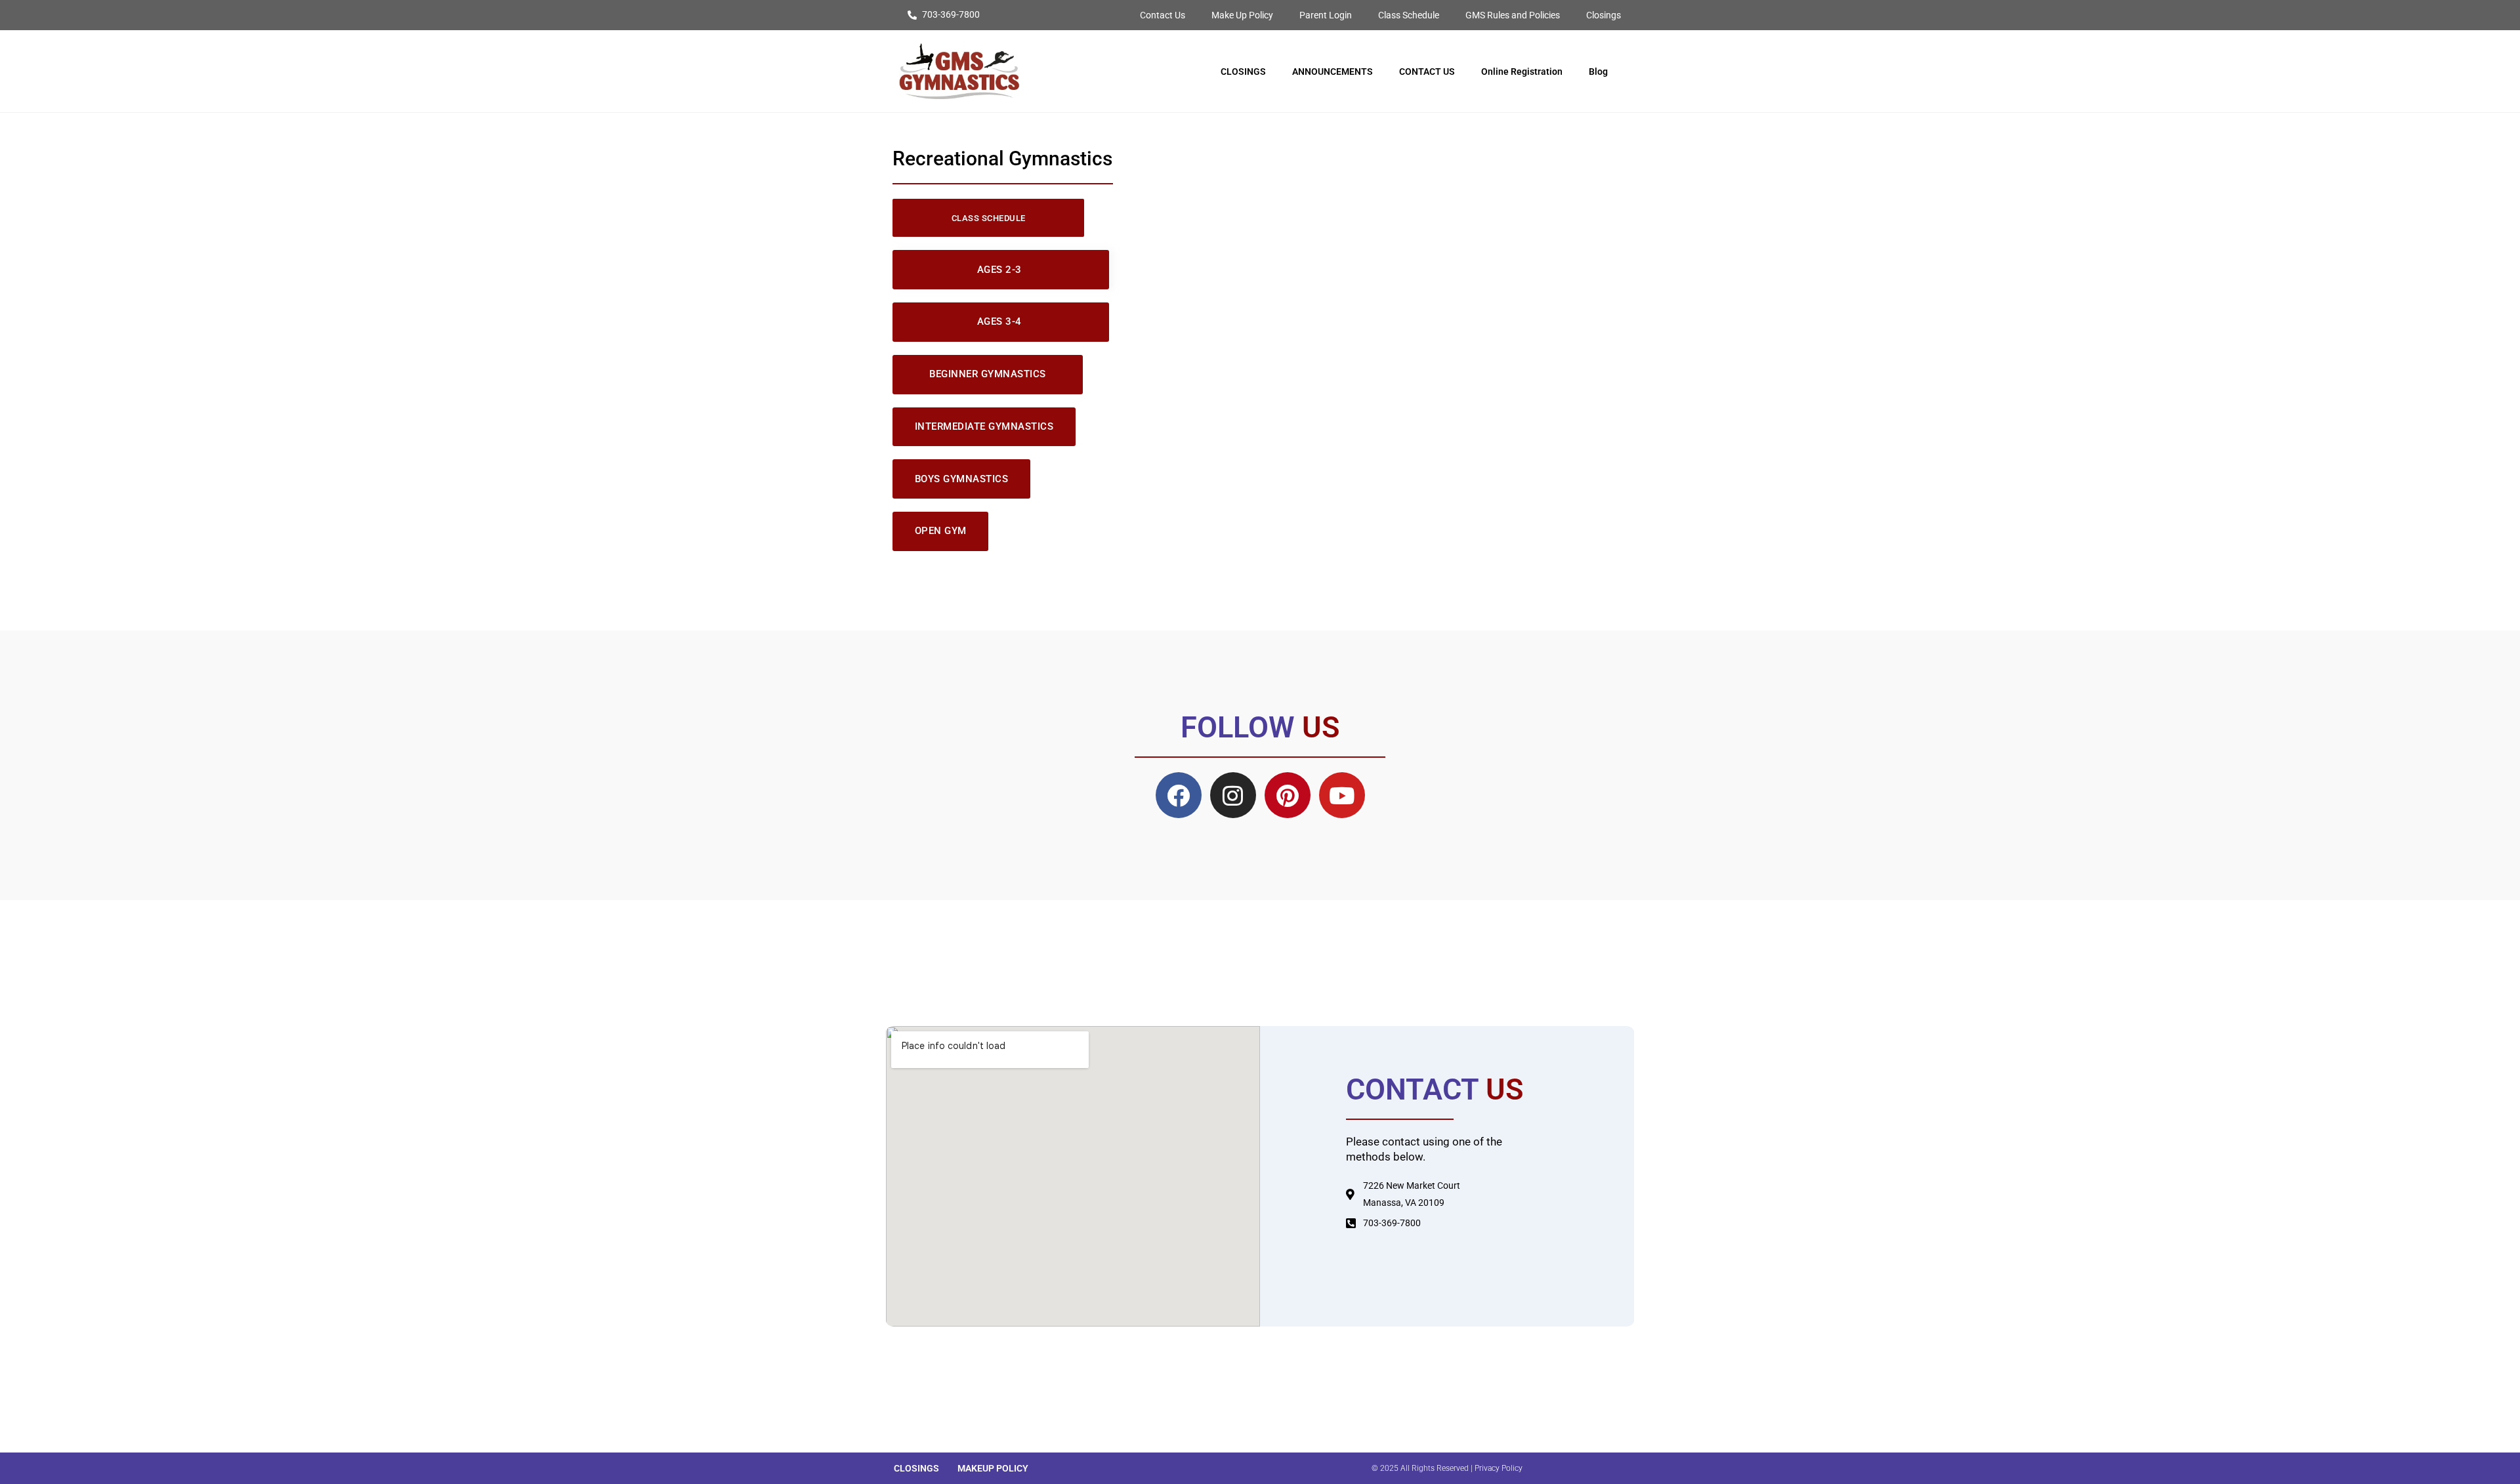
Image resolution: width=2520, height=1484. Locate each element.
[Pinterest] (1288, 795)
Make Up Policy (1242, 15)
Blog (1598, 72)
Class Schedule (1409, 15)
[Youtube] (1342, 795)
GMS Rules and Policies (1513, 15)
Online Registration (1522, 72)
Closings (1604, 15)
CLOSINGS (1243, 72)
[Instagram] (1233, 795)
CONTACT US (1427, 72)
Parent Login (1326, 15)
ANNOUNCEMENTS (1333, 72)
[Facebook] (1179, 795)
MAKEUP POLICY (993, 1468)
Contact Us (1163, 15)
